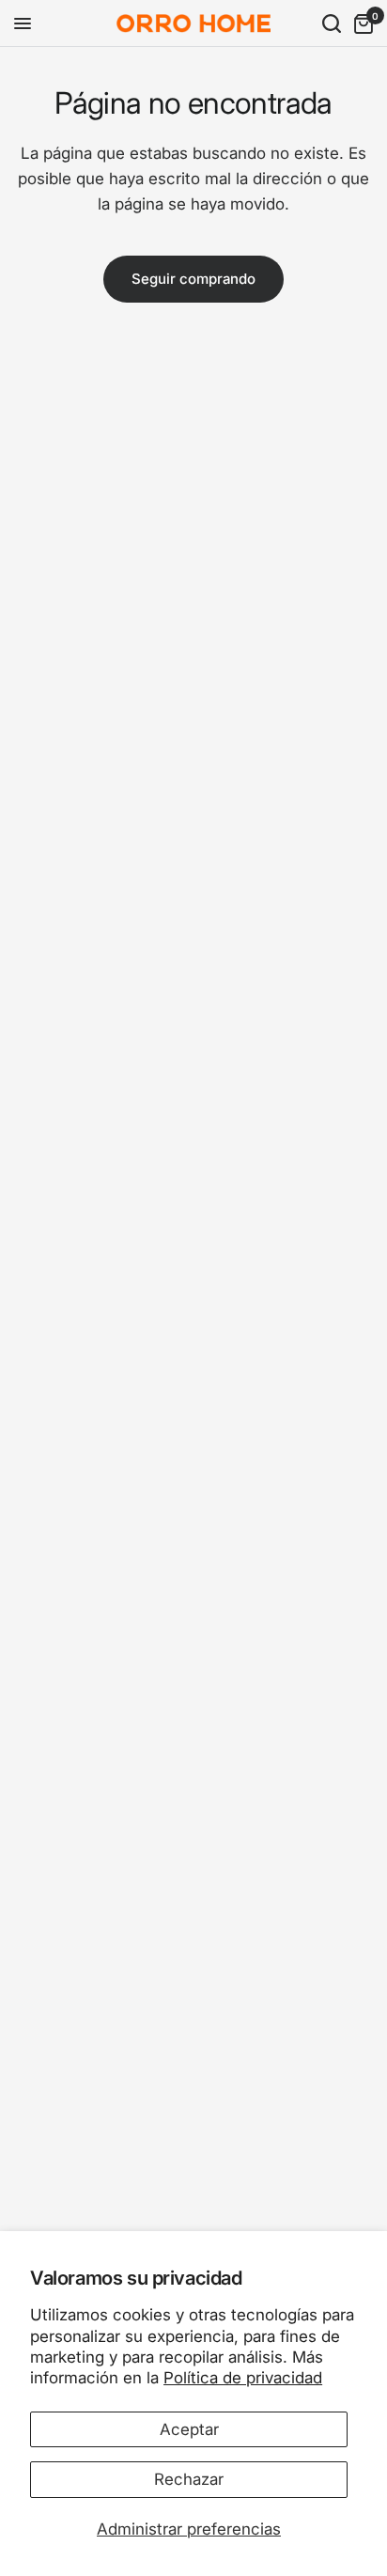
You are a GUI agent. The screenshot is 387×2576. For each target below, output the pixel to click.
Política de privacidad (243, 2378)
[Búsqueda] (332, 23)
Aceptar (189, 2429)
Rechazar (189, 2479)
